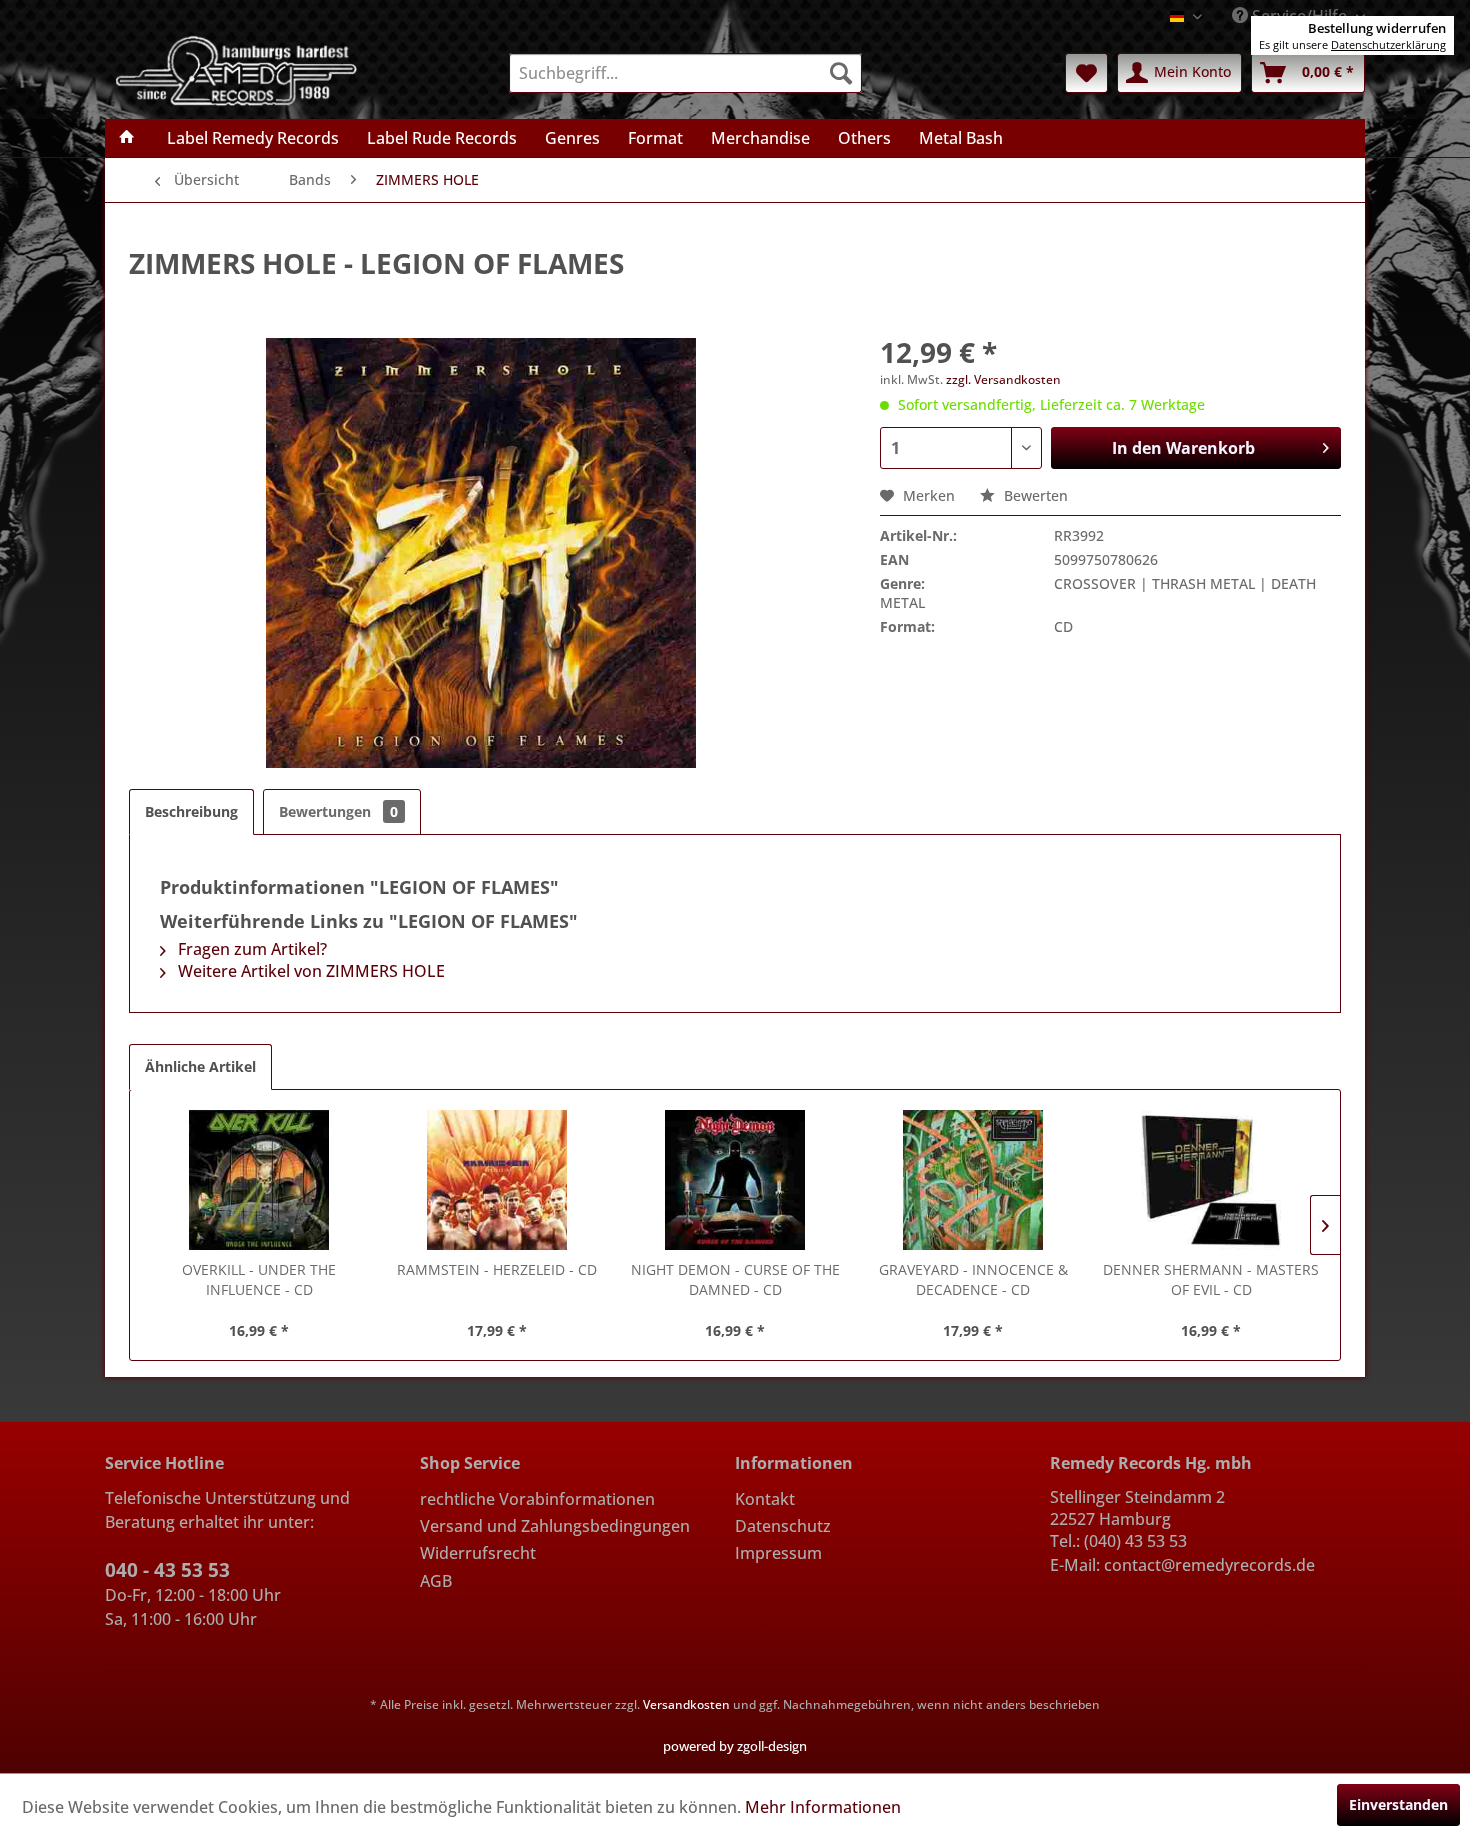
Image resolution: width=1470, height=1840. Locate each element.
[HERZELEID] (497, 1180)
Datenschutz (783, 1526)
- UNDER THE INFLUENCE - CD (259, 1279)
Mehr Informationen (823, 1807)
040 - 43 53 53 (167, 1570)
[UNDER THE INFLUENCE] (259, 1180)
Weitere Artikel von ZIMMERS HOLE (309, 971)
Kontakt (765, 1499)
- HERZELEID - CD (497, 1269)
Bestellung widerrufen (1377, 28)
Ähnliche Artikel (200, 1066)
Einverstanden (1398, 1804)
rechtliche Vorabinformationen (537, 1499)
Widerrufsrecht (478, 1553)
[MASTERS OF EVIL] (1211, 1180)
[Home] (127, 138)
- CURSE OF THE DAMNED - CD (735, 1279)
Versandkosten (686, 1704)
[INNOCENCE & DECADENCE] (973, 1180)
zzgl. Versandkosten (1003, 379)
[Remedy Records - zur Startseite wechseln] (237, 69)
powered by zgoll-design (735, 1746)
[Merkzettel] (1086, 73)
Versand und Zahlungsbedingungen (555, 1526)
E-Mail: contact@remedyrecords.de (1182, 1565)
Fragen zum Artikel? (250, 949)
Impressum (778, 1553)
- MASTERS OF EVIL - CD (1211, 1279)
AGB (436, 1581)
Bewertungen (338, 811)
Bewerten (1034, 495)
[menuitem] (685, 73)
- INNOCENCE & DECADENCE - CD (973, 1279)
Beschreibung (191, 811)
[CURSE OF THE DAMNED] (735, 1180)
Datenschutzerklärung (1388, 44)
